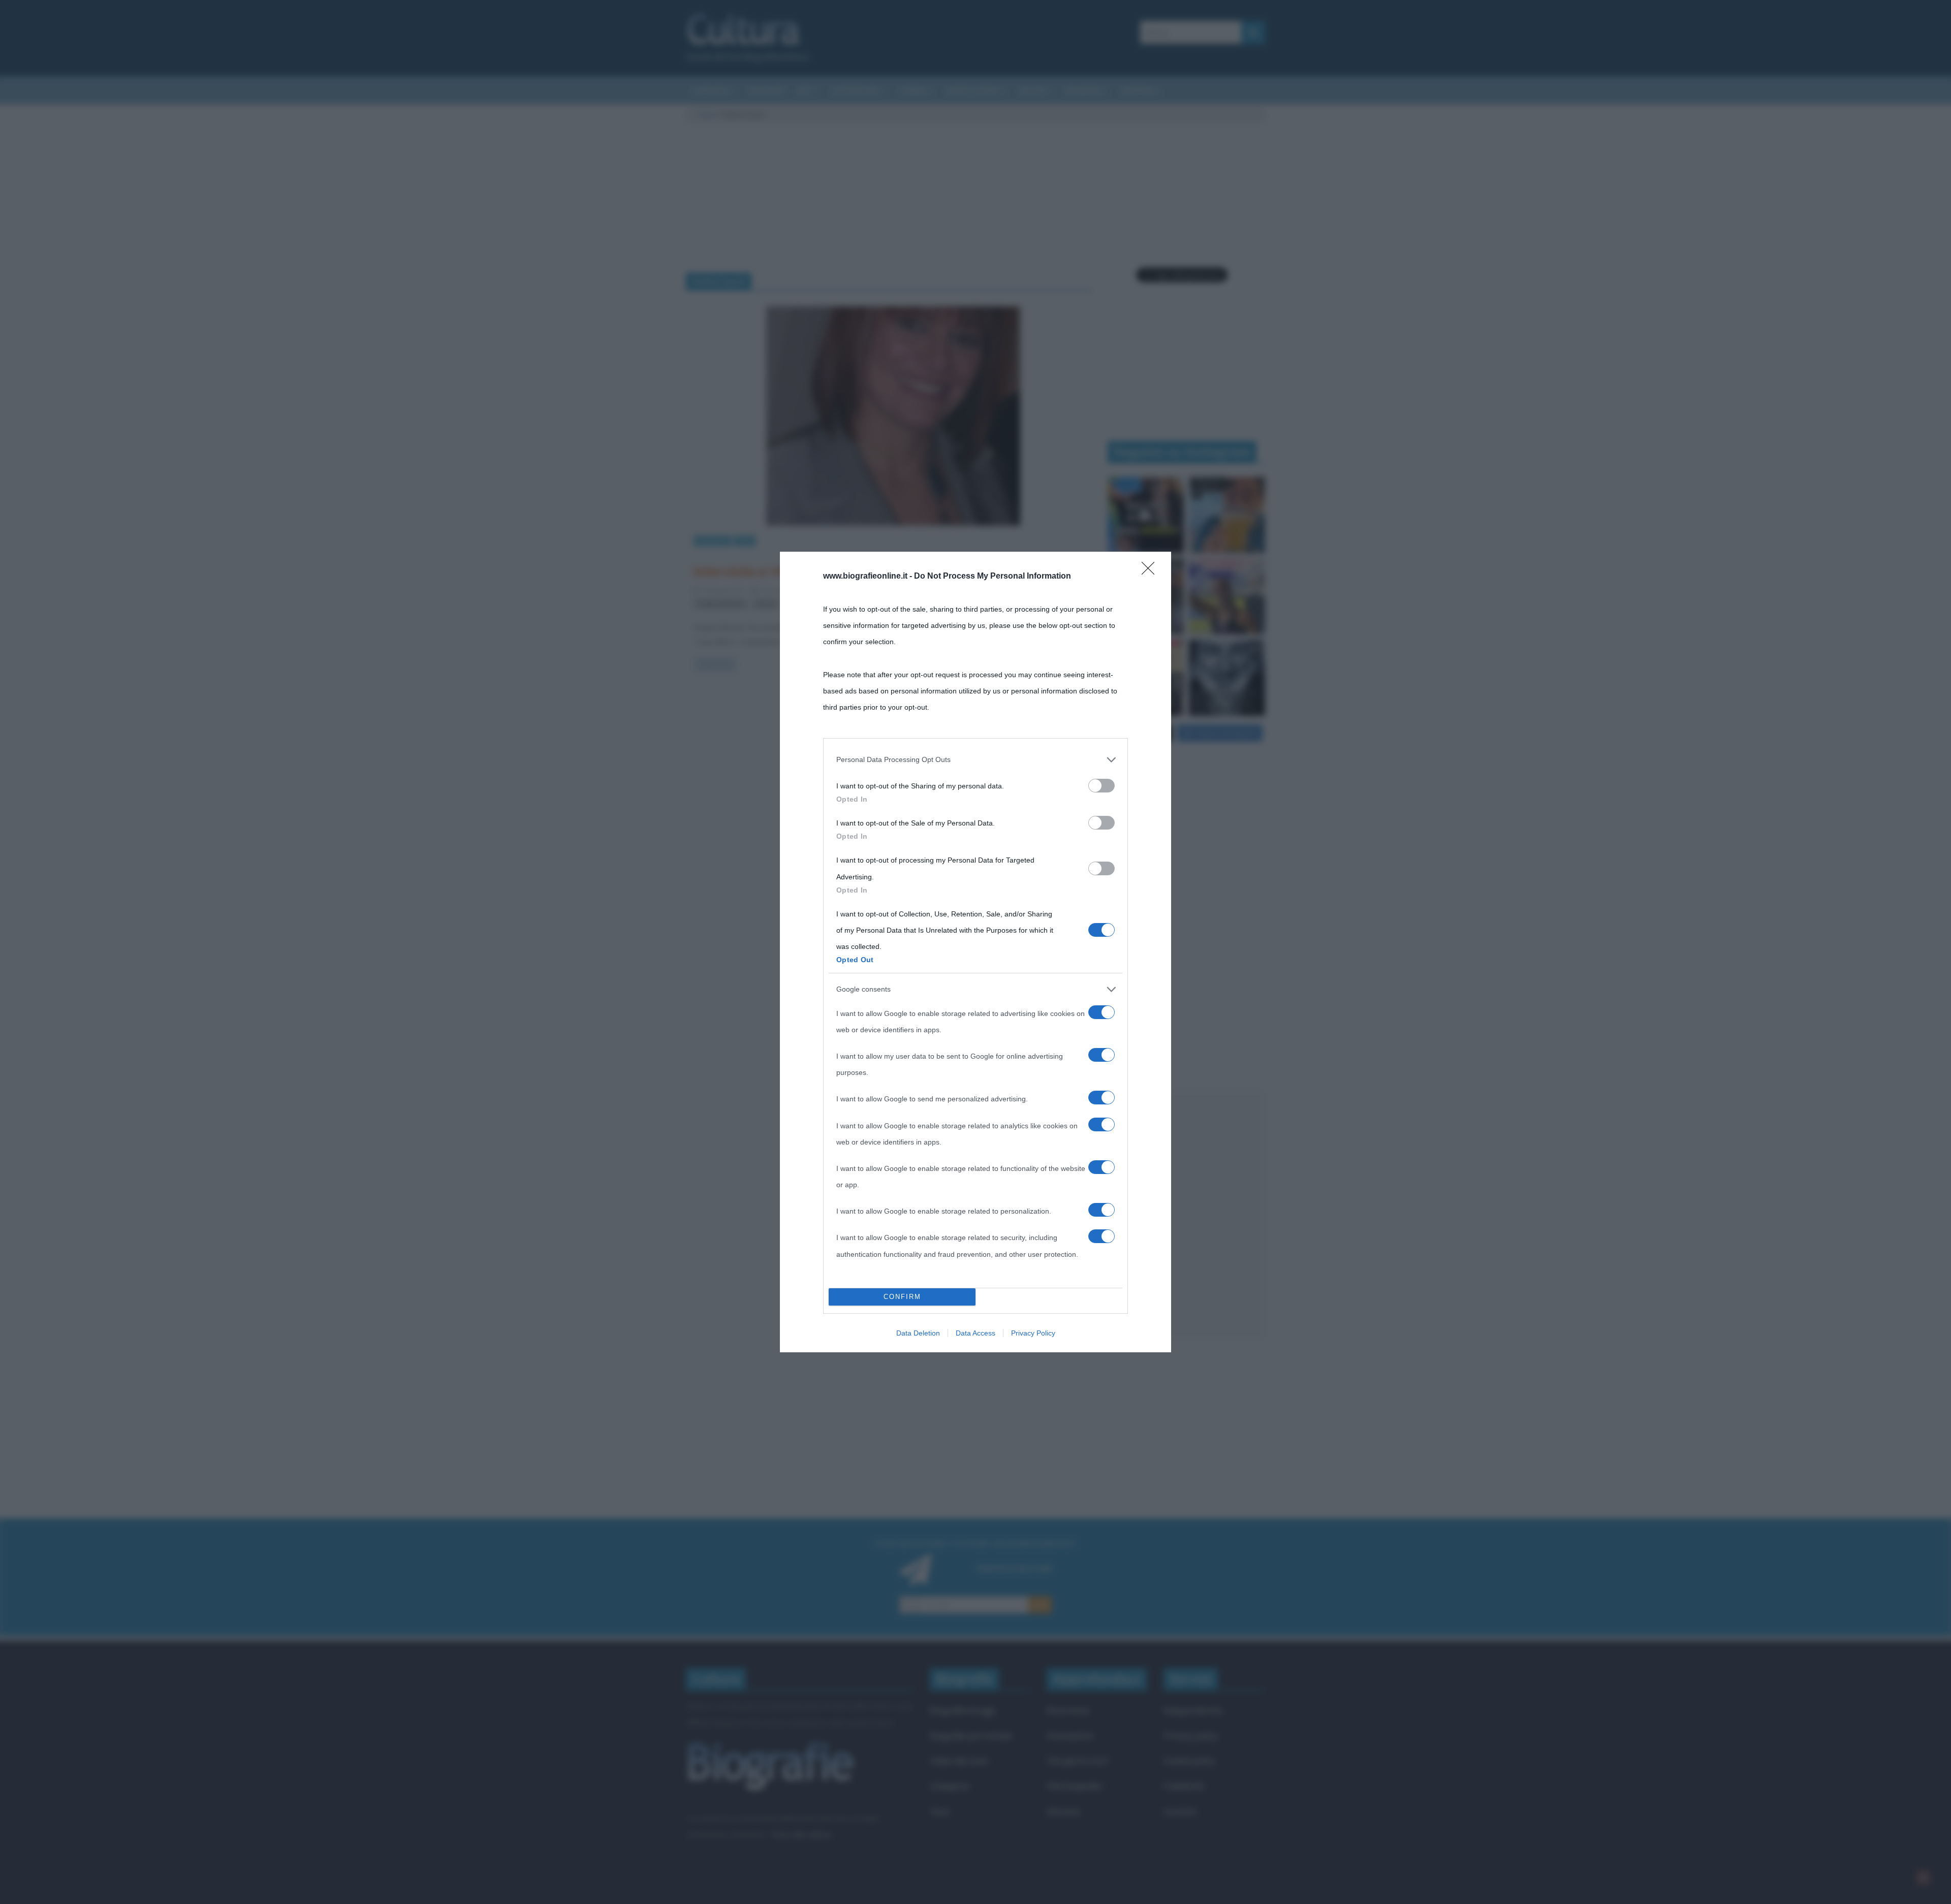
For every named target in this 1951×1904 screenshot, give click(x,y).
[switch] (1102, 786)
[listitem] (975, 759)
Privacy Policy (1033, 1333)
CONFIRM (902, 1297)
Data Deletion (918, 1333)
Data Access (975, 1333)
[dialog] (975, 952)
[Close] (1151, 572)
